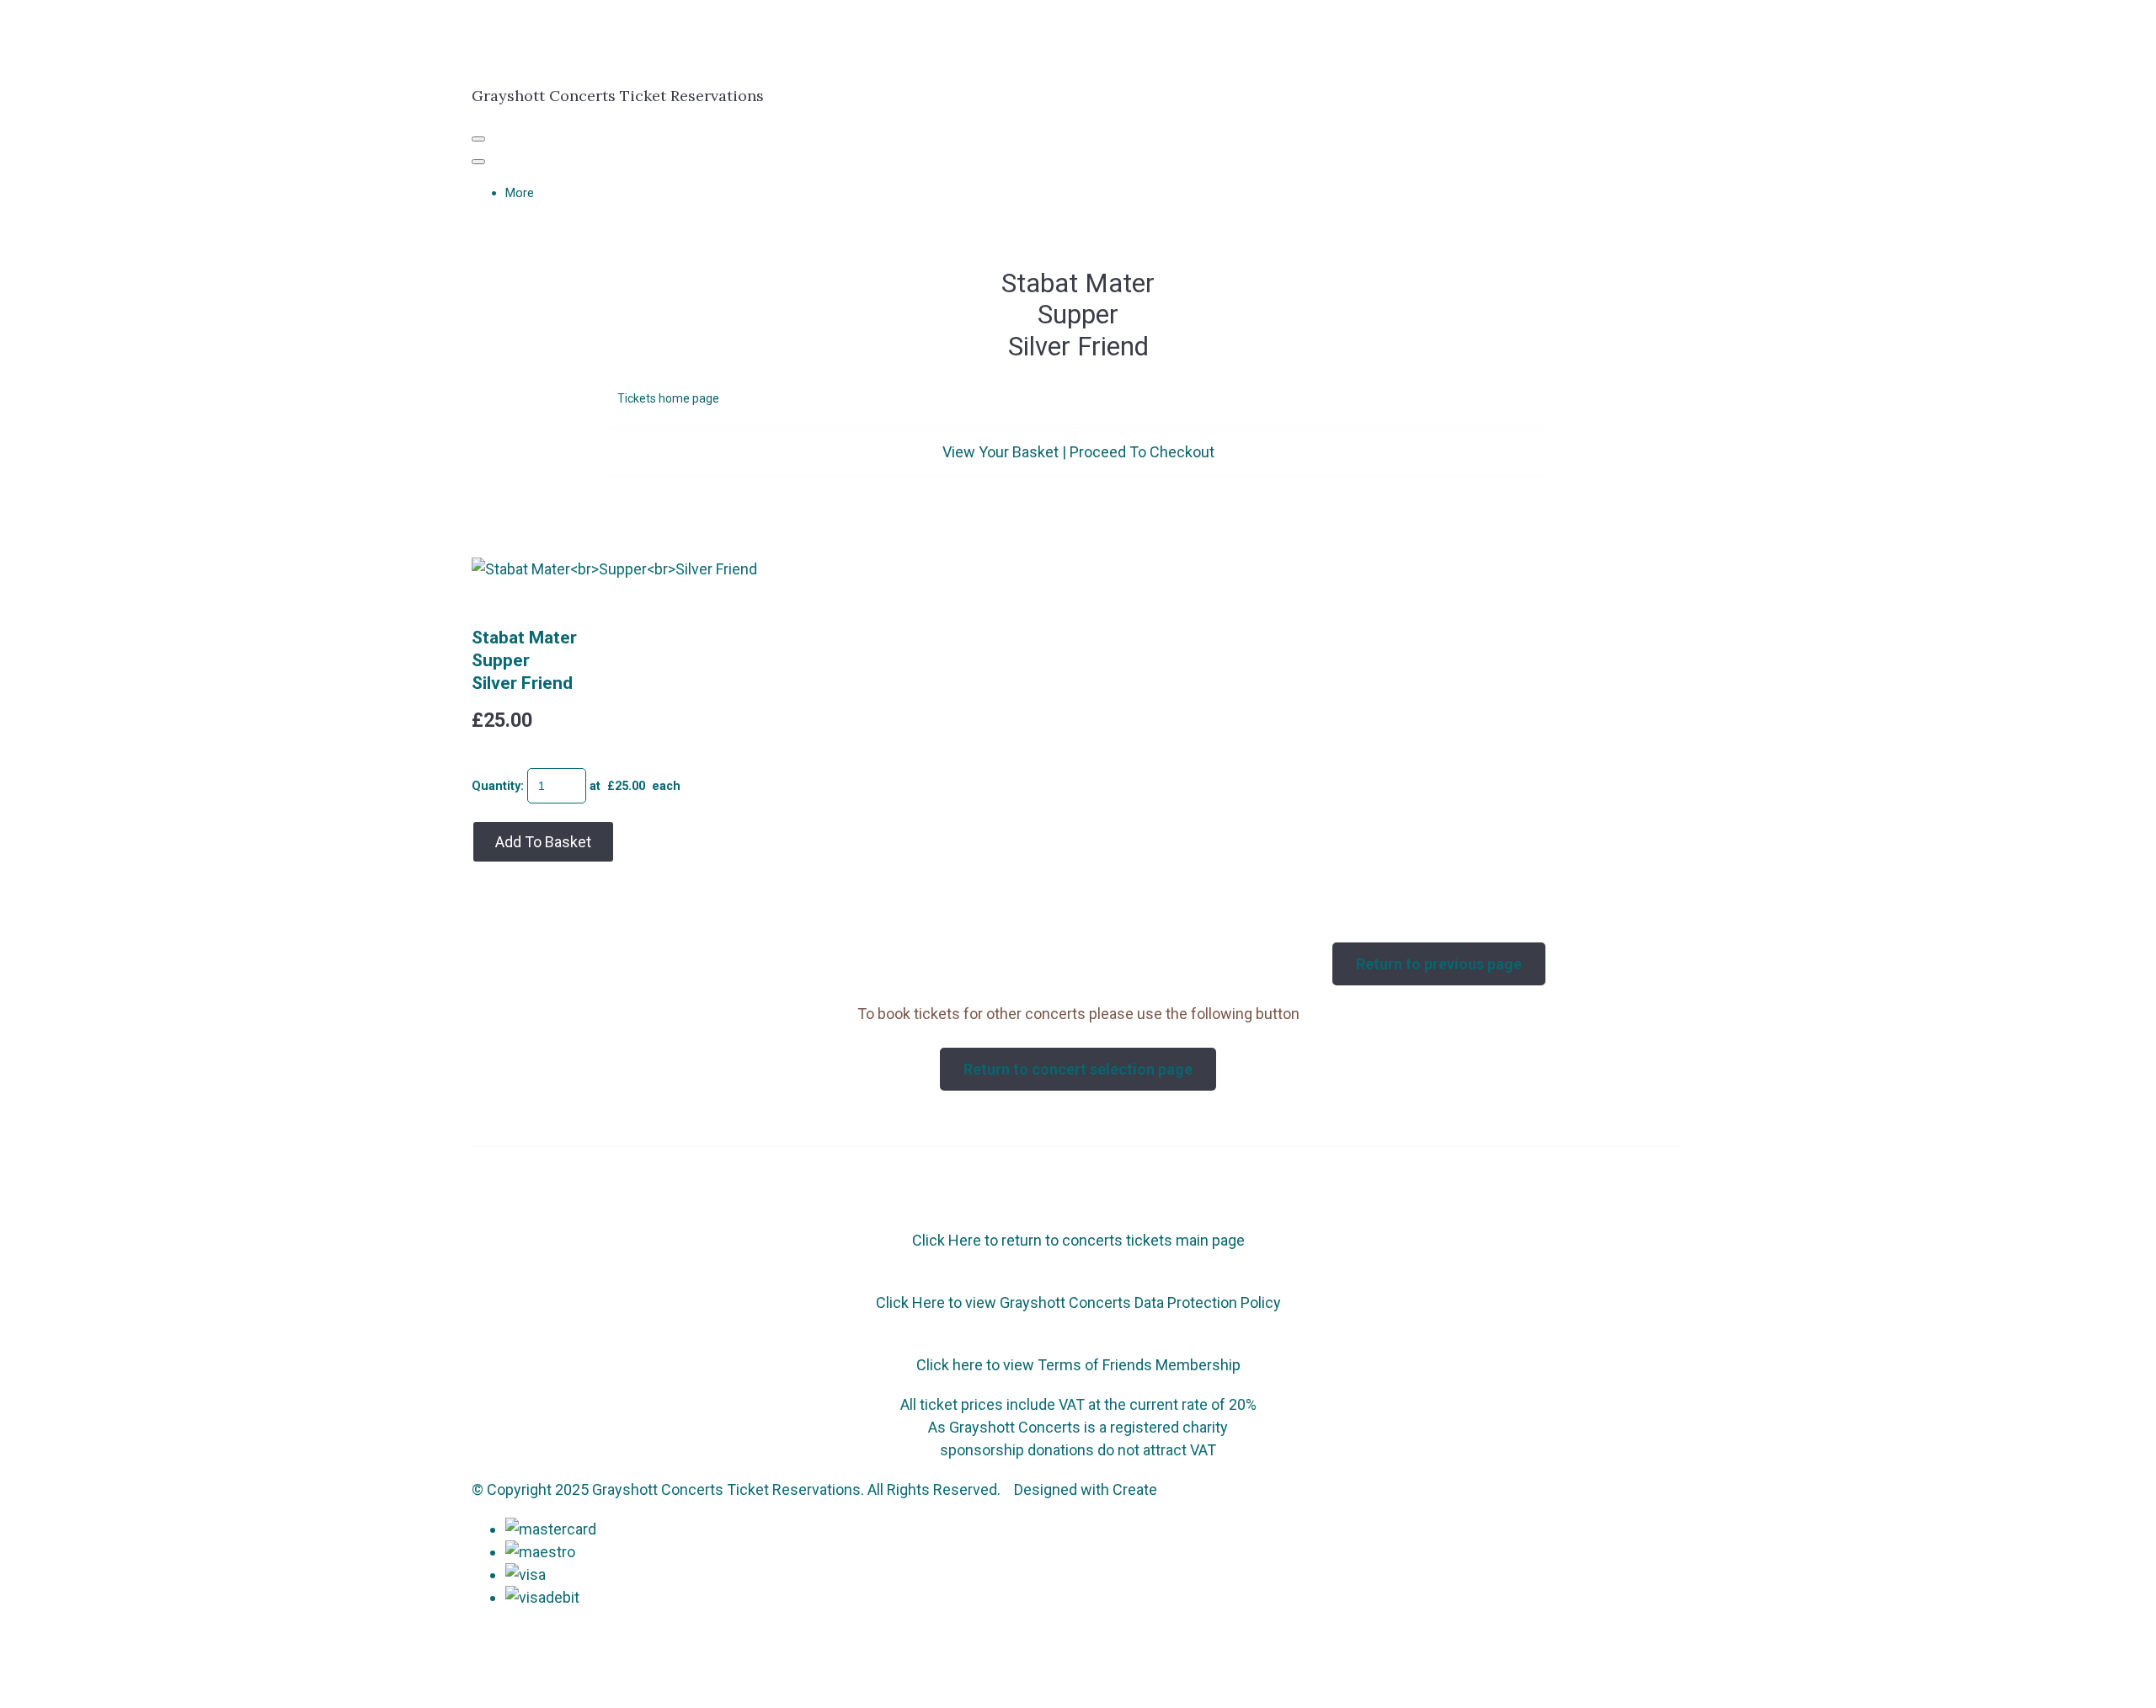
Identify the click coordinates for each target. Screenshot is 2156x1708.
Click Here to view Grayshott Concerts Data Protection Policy (1078, 1302)
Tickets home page (668, 398)
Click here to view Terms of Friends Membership (1078, 1365)
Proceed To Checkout (1142, 452)
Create (1135, 1489)
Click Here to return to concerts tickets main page (1078, 1240)
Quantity (496, 786)
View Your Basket (1001, 452)
